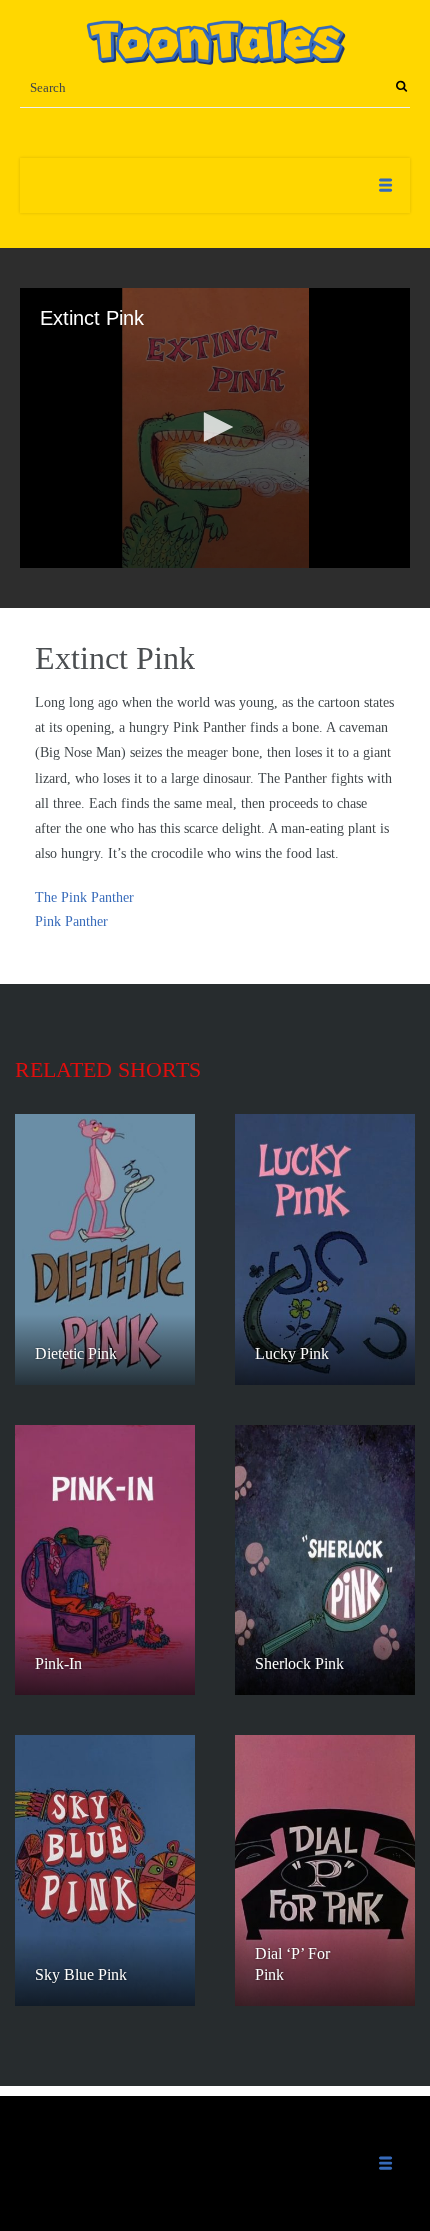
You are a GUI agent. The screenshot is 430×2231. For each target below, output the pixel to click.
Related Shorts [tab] (108, 1069)
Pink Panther (71, 921)
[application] (215, 428)
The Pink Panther (84, 897)
